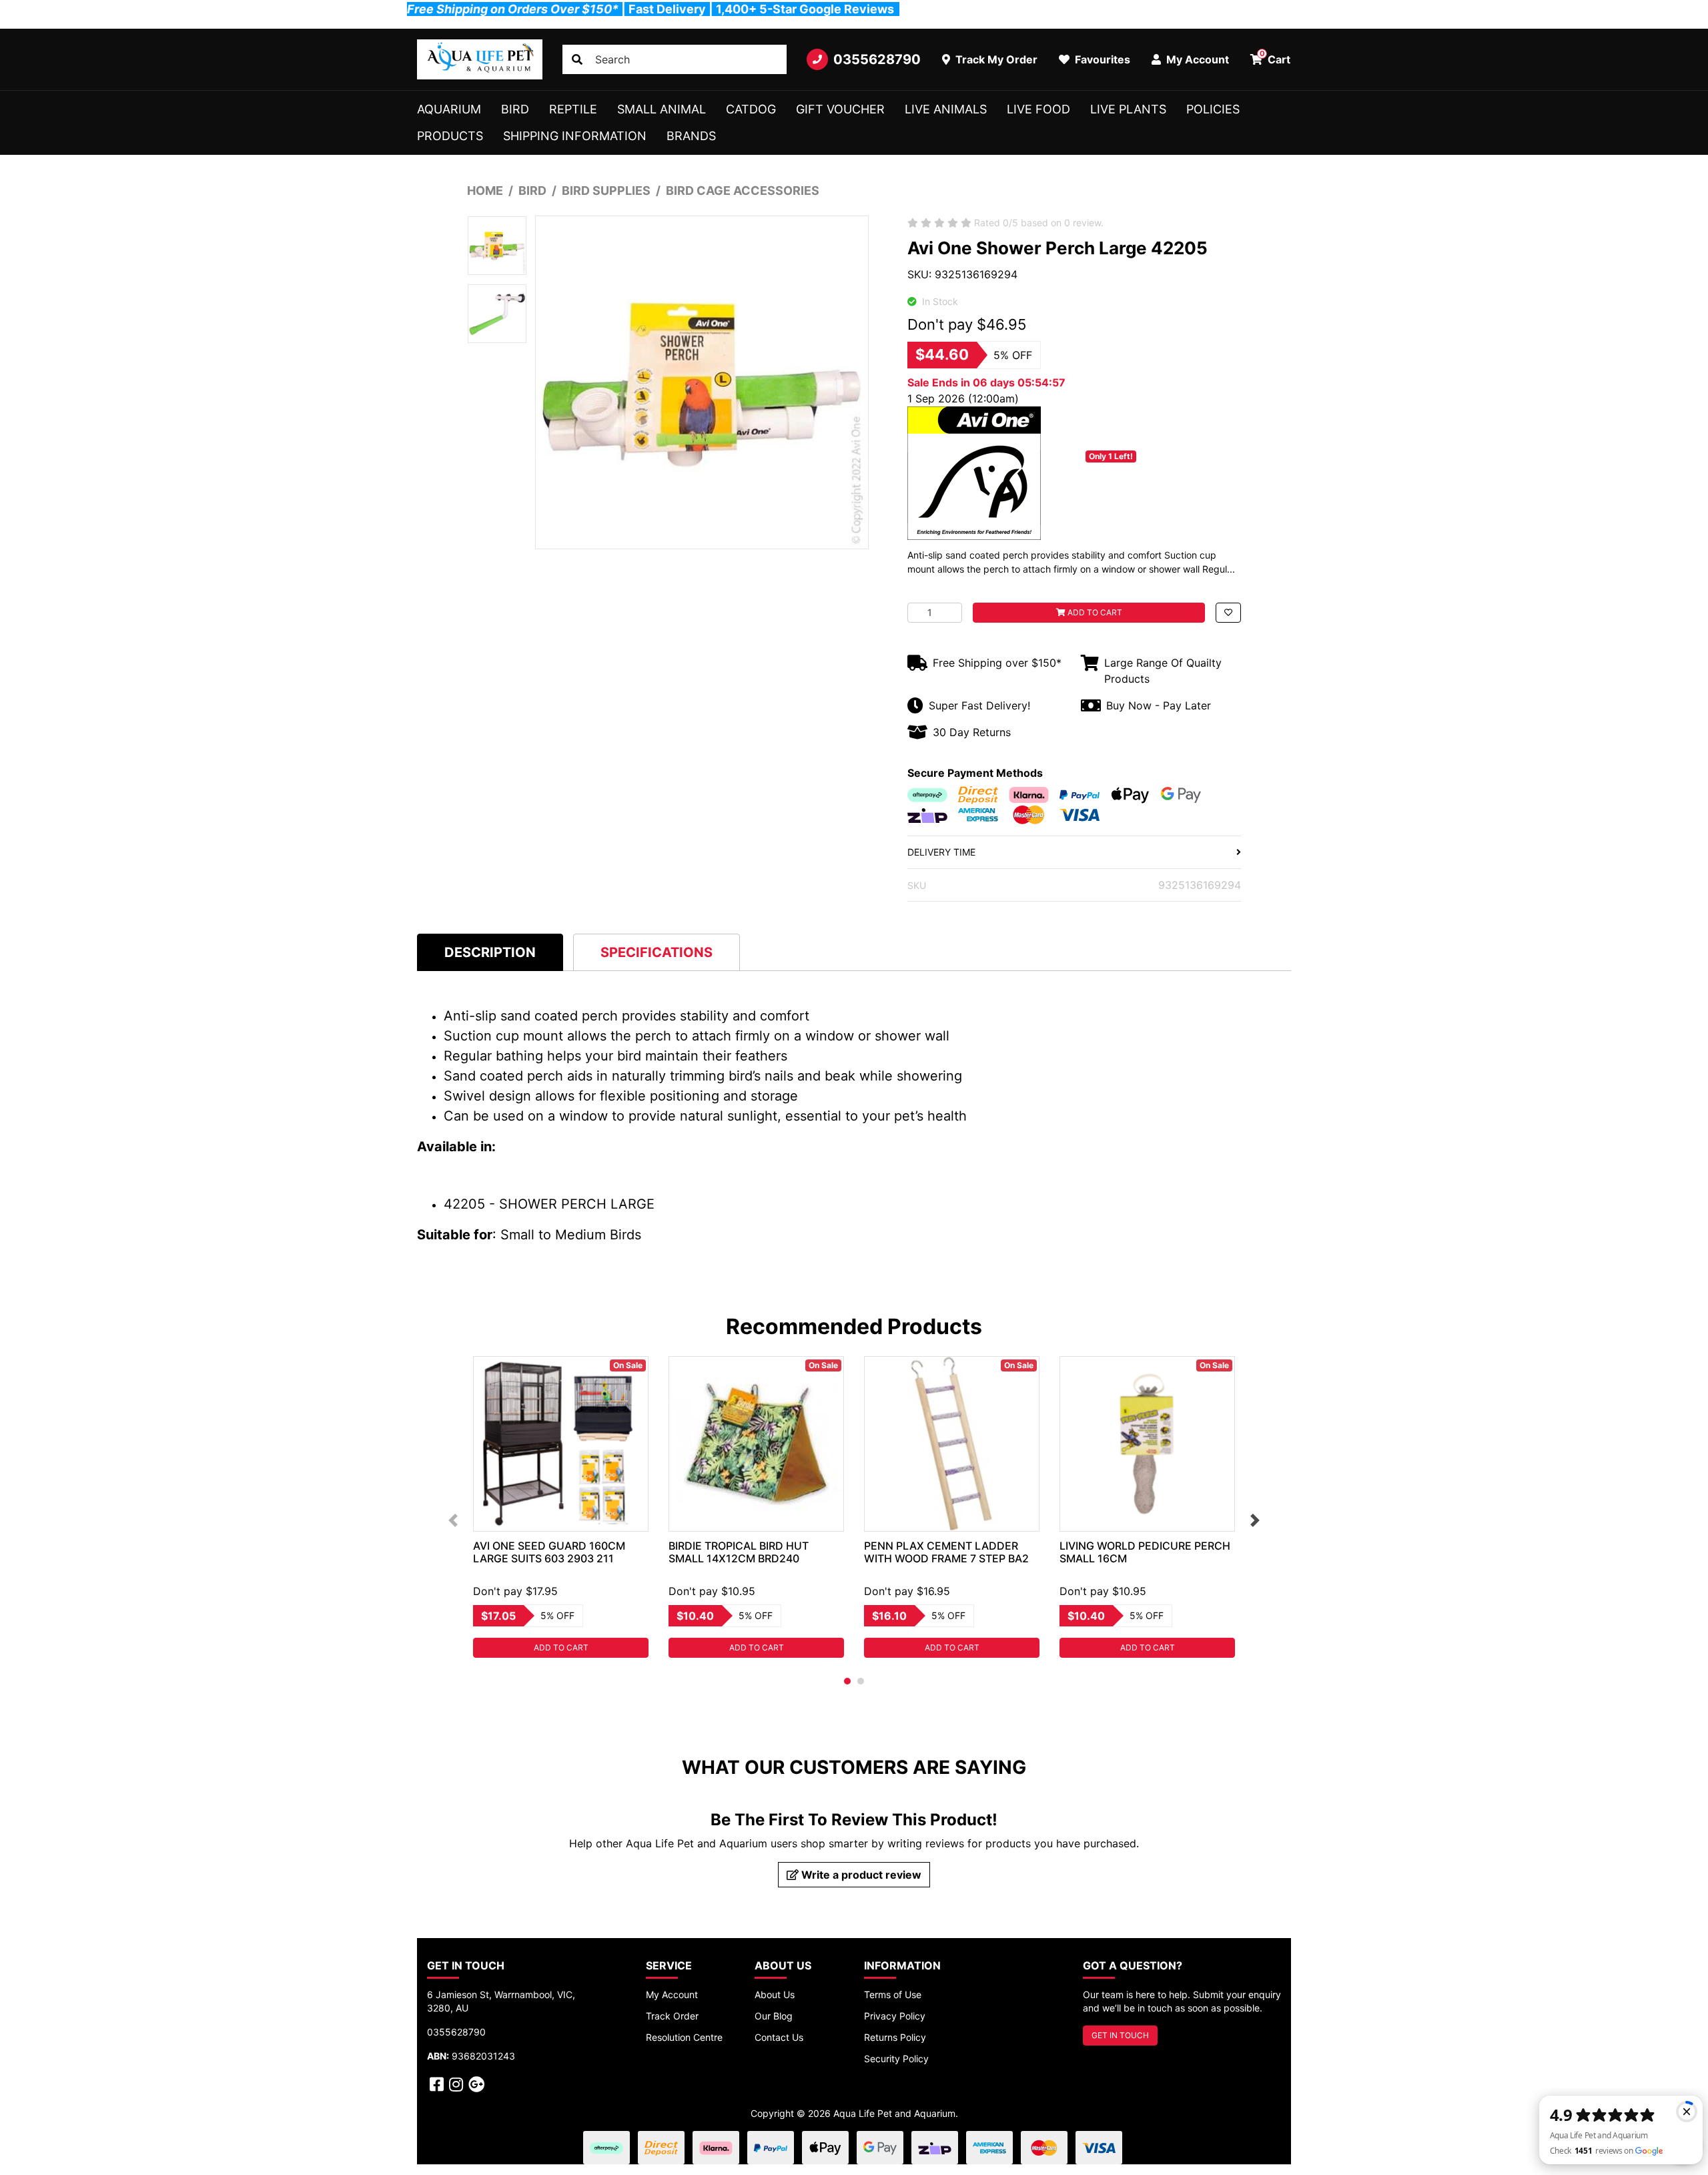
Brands (691, 136)
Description (490, 952)
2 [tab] (861, 1681)
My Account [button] (1196, 59)
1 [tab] (847, 1681)
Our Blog (774, 2016)
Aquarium (449, 109)
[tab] (490, 952)
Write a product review (860, 1875)
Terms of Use (893, 1994)
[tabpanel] (561, 1507)
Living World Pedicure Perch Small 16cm (1145, 1552)
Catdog (751, 109)
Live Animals (946, 109)
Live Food (1038, 109)
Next (1255, 1520)
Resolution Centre (684, 2037)
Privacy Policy (895, 2016)
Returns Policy (895, 2037)
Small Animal (662, 109)
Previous (453, 1520)
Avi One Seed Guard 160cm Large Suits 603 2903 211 (549, 1552)
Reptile (573, 109)
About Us (775, 1994)
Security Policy (896, 2059)
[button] (1228, 613)
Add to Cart (1094, 612)
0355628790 (877, 59)
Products (450, 136)
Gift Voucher (840, 109)
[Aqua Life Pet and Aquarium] (480, 59)
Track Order (672, 2016)
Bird (515, 109)
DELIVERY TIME (941, 852)
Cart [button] (1275, 57)
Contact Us (779, 2037)
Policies (1213, 109)
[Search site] (577, 59)
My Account (672, 1994)
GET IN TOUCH (1120, 2035)
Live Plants (1128, 109)
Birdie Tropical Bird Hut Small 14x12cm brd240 (739, 1552)
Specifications (657, 952)
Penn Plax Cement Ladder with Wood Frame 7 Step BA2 (946, 1552)
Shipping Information (575, 136)
